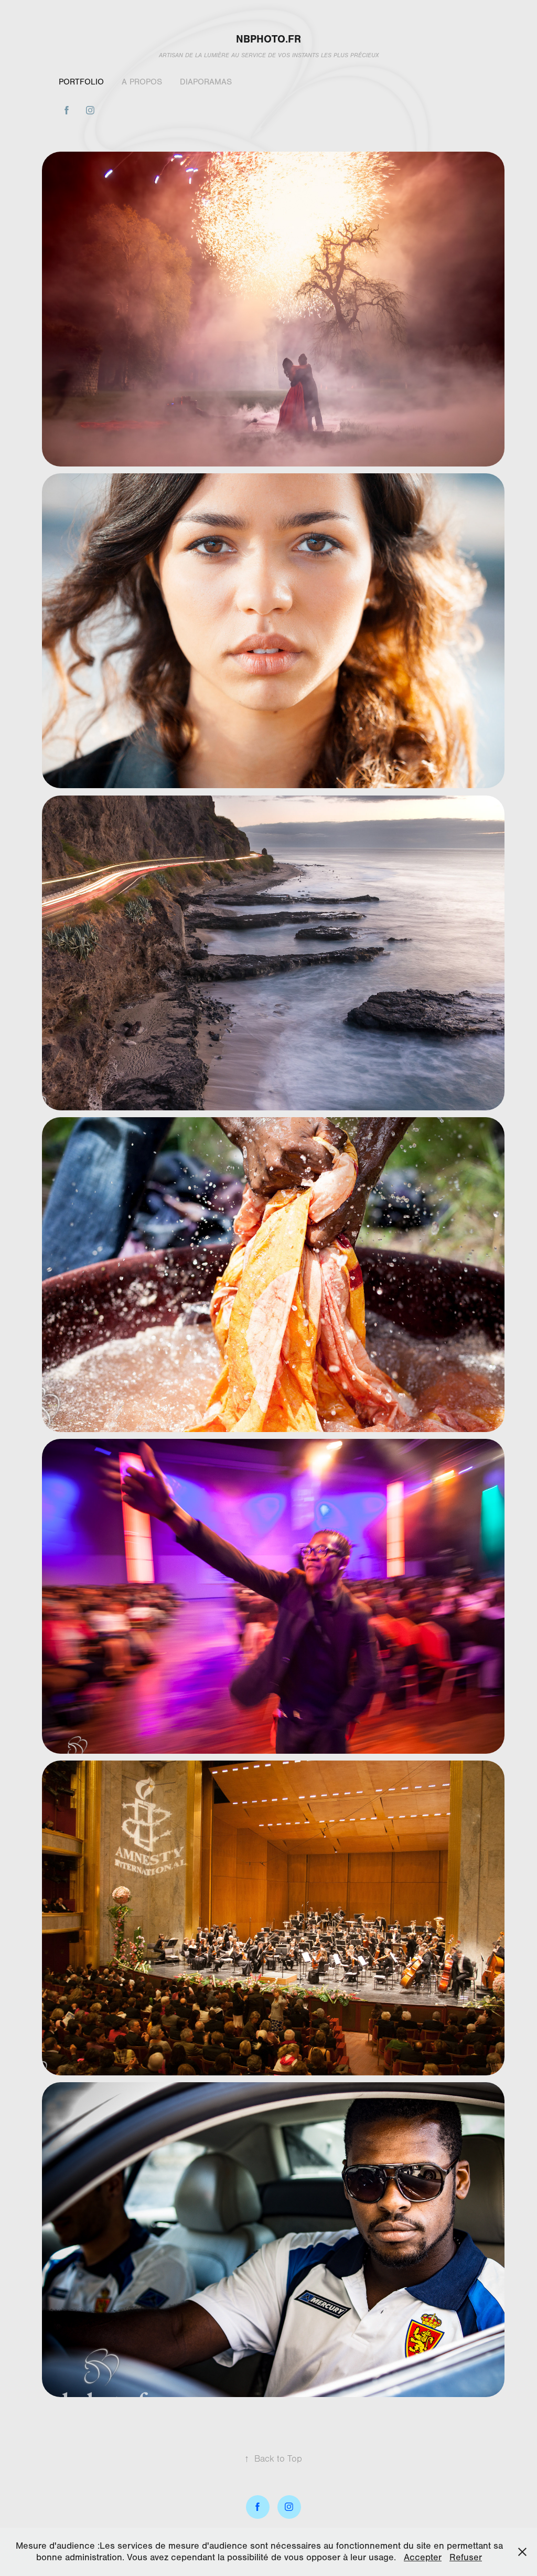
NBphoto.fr (268, 39)
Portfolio (81, 82)
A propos (142, 82)
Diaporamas (206, 82)
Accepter (423, 2557)
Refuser (466, 2557)
